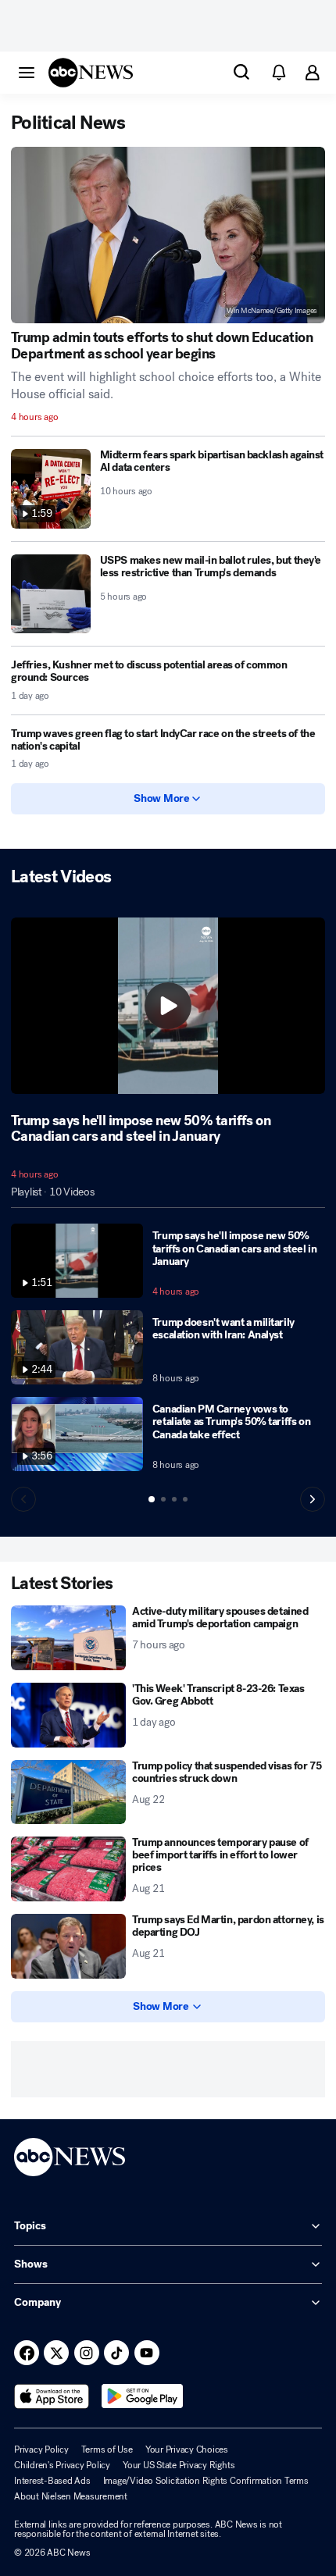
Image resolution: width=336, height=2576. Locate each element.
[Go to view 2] (163, 1499)
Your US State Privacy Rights (179, 2465)
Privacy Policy (41, 2450)
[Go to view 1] (152, 1499)
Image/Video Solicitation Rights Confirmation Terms (206, 2481)
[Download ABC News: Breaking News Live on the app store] (52, 2396)
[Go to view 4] (185, 1499)
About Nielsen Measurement (71, 2496)
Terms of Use (107, 2450)
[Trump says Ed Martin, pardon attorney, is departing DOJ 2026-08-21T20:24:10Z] (68, 1946)
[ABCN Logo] (91, 73)
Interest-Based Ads (52, 2481)
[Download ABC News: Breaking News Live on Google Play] (143, 2396)
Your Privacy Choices (187, 2450)
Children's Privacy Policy (62, 2465)
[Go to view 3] (174, 1499)
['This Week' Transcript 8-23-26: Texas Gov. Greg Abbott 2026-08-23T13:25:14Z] (68, 1715)
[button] (27, 72)
